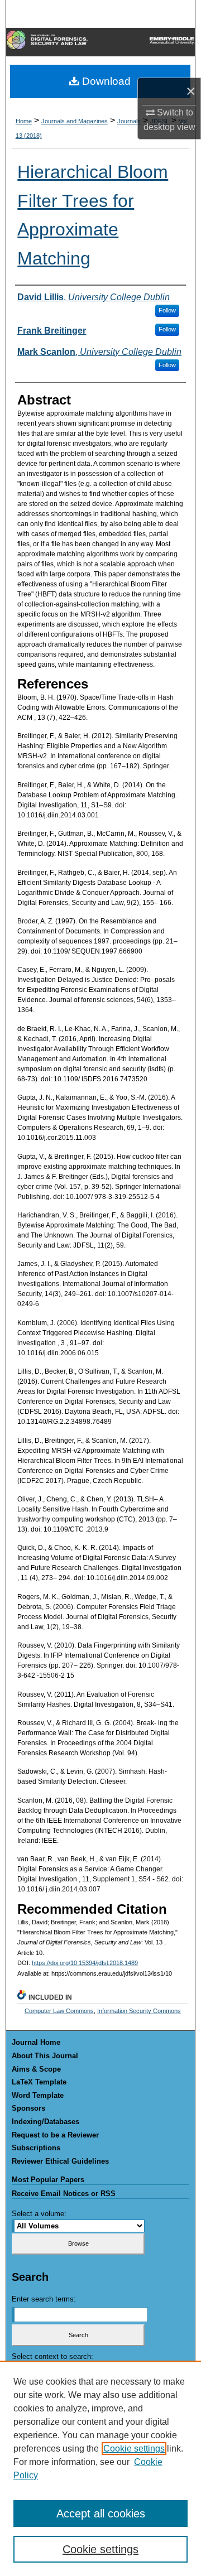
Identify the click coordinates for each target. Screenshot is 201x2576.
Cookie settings (134, 2449)
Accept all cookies (101, 2514)
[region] (100, 2468)
